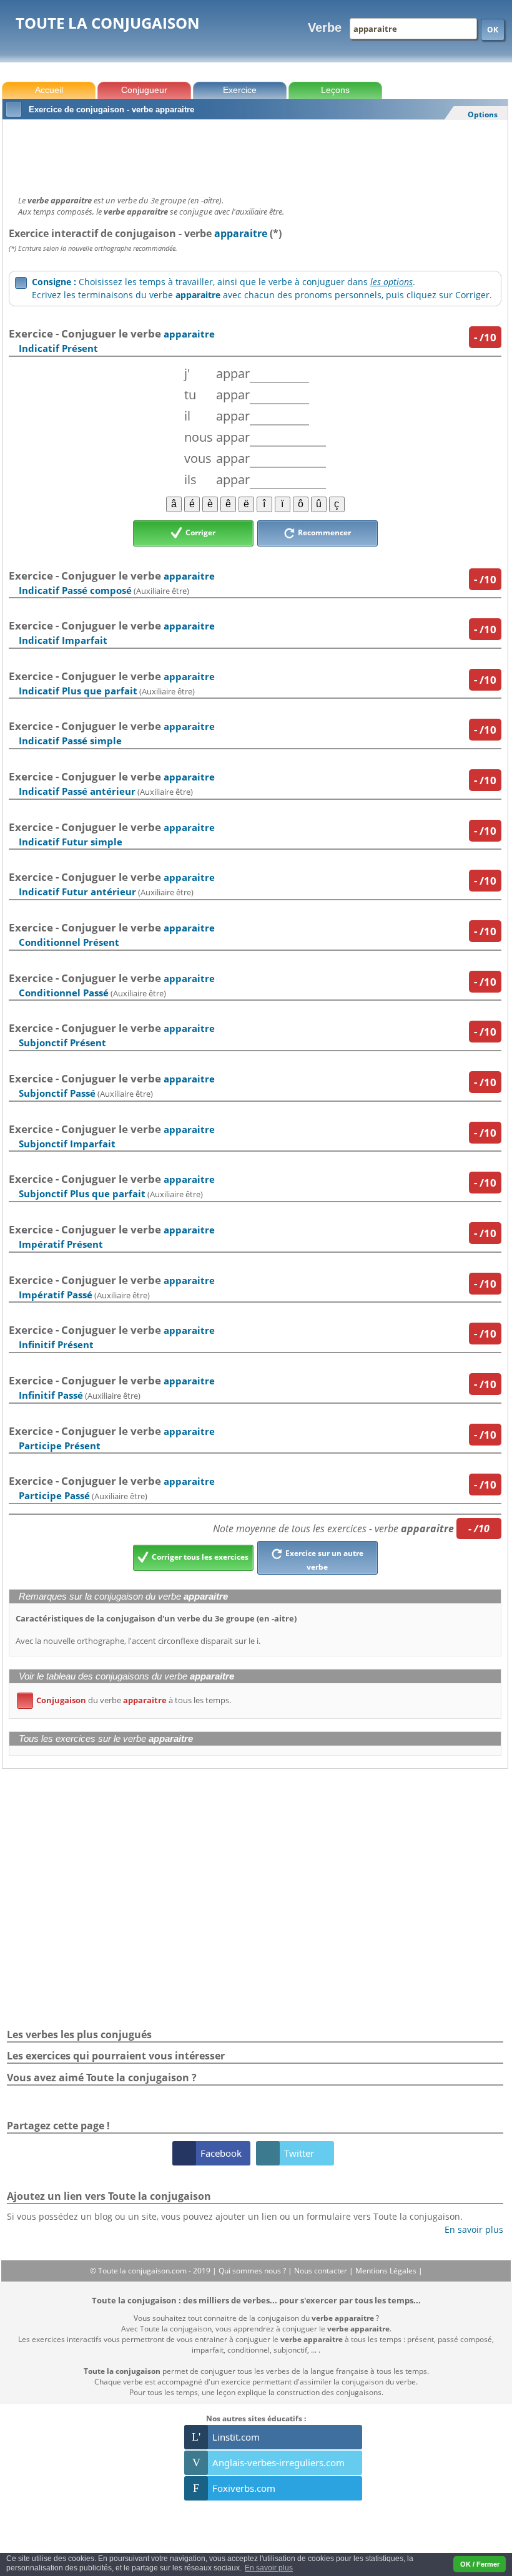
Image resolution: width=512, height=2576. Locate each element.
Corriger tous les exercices (199, 1557)
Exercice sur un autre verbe (323, 1560)
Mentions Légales (387, 2271)
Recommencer (323, 532)
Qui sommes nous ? (253, 2271)
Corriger (199, 532)
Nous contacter (322, 2271)
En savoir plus (469, 2229)
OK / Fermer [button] (480, 2564)
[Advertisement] (255, 154)
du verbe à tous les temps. (126, 1700)
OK (493, 30)
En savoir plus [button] (269, 2568)
